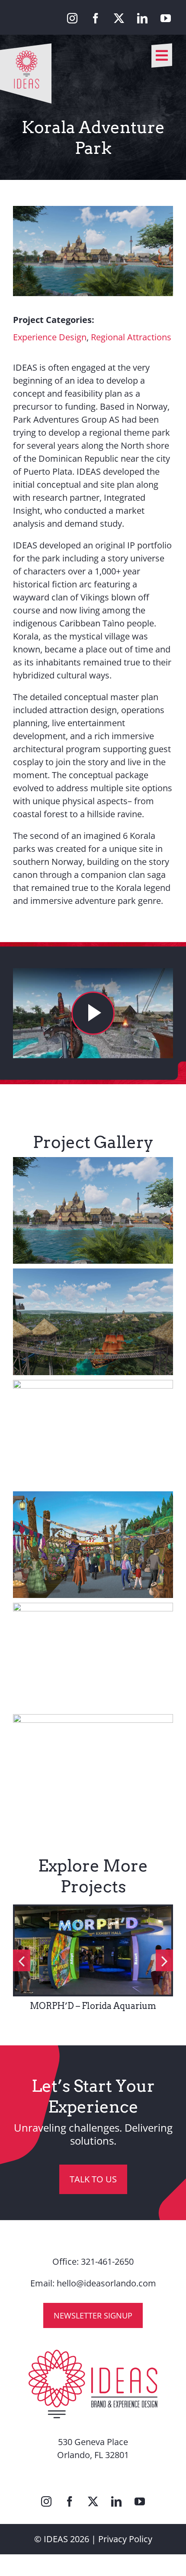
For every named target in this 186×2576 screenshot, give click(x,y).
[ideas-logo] (26, 47)
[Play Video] (93, 1013)
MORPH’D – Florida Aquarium (93, 2006)
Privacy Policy (125, 2539)
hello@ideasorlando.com (106, 2283)
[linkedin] (142, 18)
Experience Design (50, 337)
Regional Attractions (131, 337)
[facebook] (96, 18)
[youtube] (166, 18)
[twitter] (119, 18)
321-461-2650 (107, 2261)
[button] (22, 1960)
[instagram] (72, 18)
